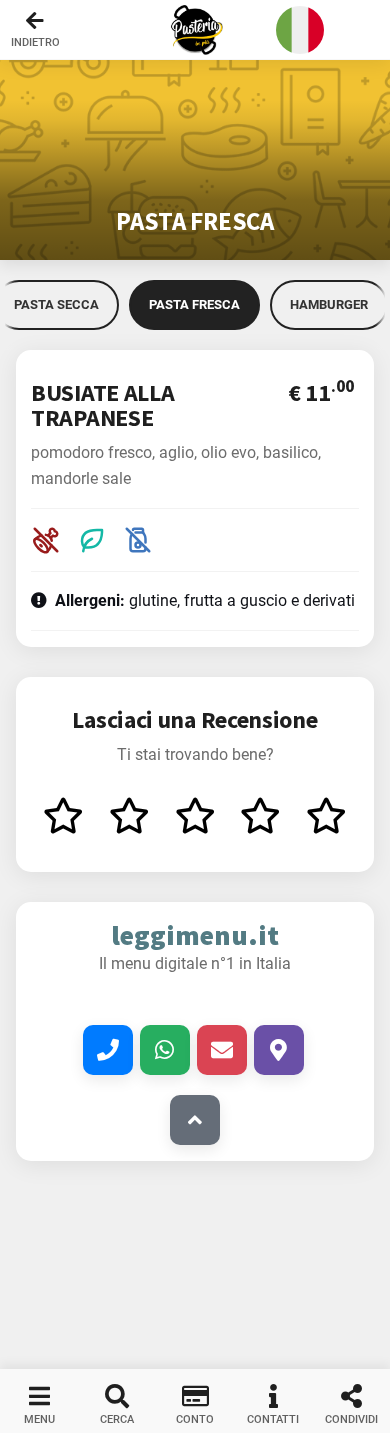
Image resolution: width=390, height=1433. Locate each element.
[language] (300, 30)
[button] (195, 30)
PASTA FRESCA (194, 304)
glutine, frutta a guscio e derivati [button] (205, 600)
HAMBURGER (329, 304)
